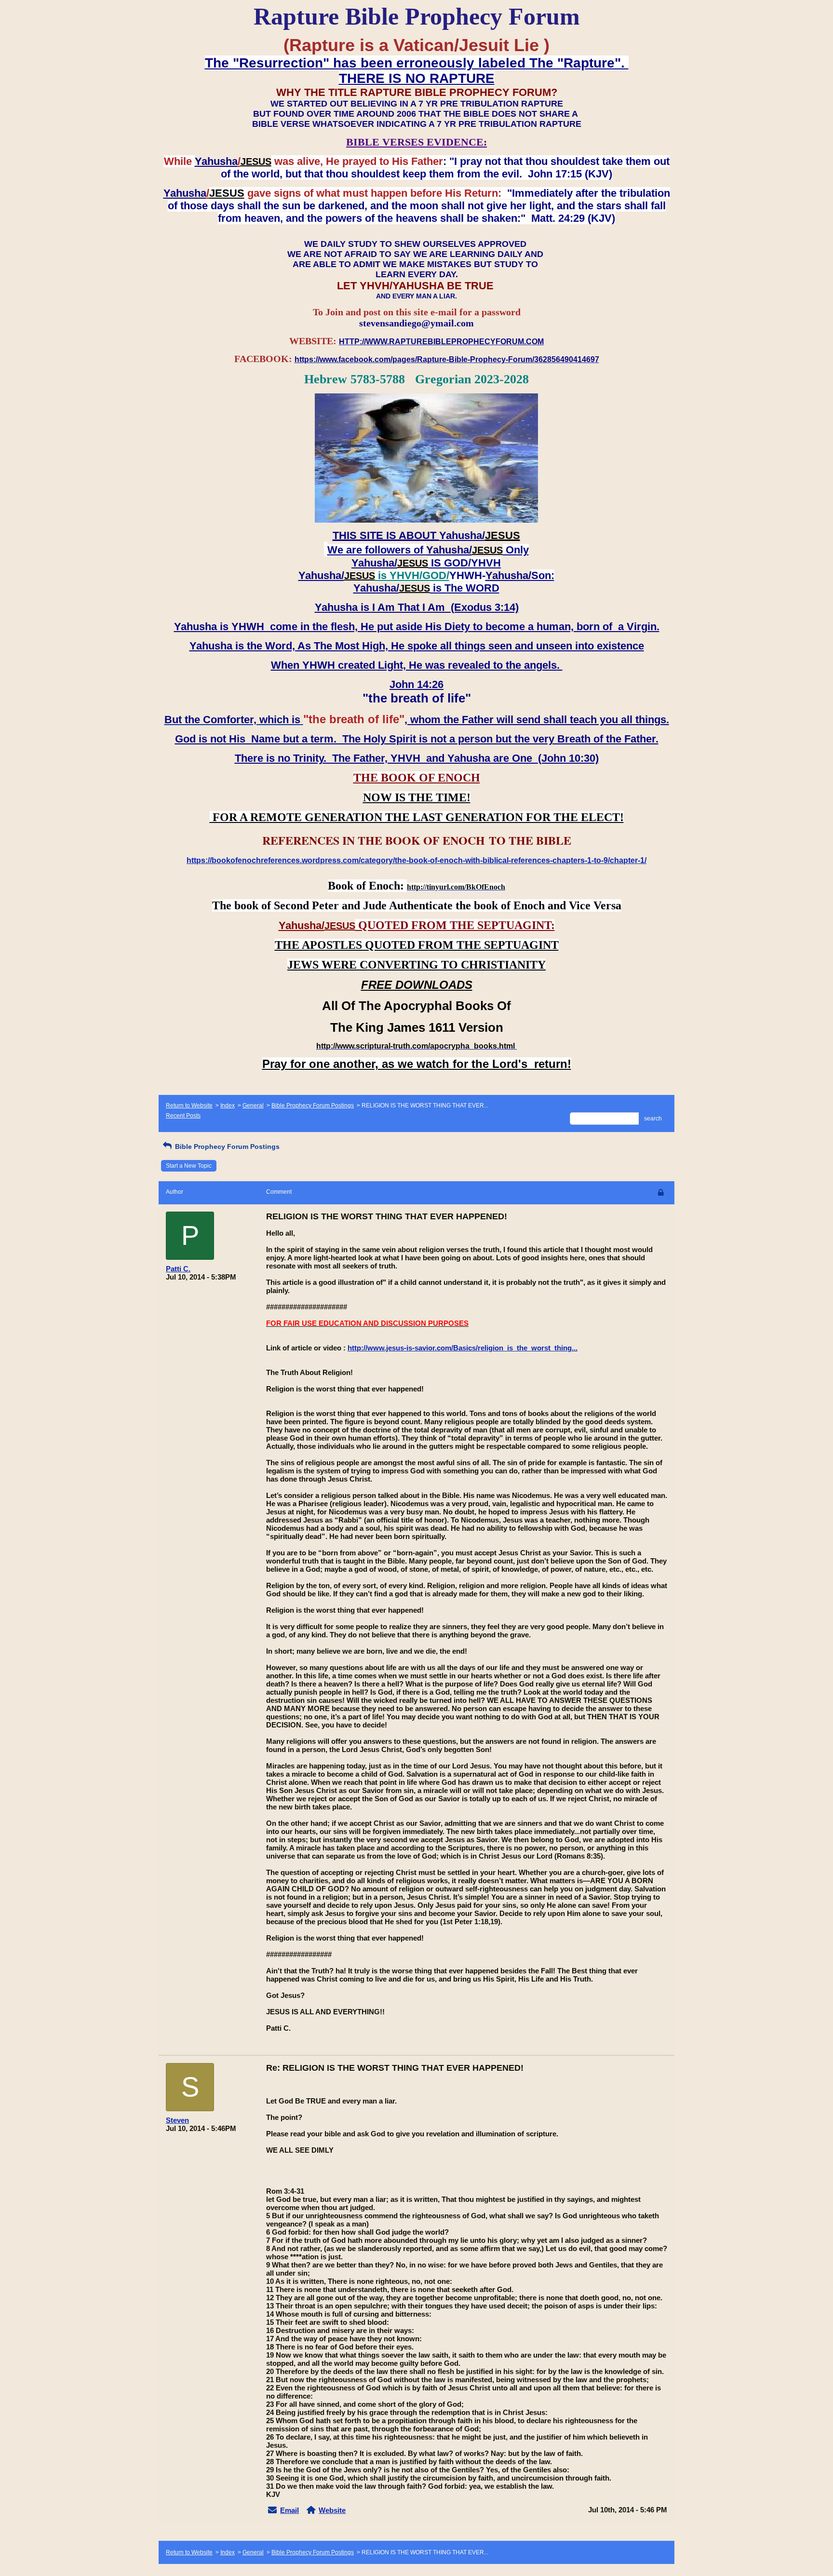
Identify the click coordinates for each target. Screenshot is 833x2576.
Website (332, 2510)
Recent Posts (183, 1116)
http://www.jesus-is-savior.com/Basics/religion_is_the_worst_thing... (463, 1348)
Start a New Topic (189, 1166)
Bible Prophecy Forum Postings (313, 1106)
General (253, 1106)
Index (228, 1106)
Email (289, 2510)
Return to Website (189, 1106)
